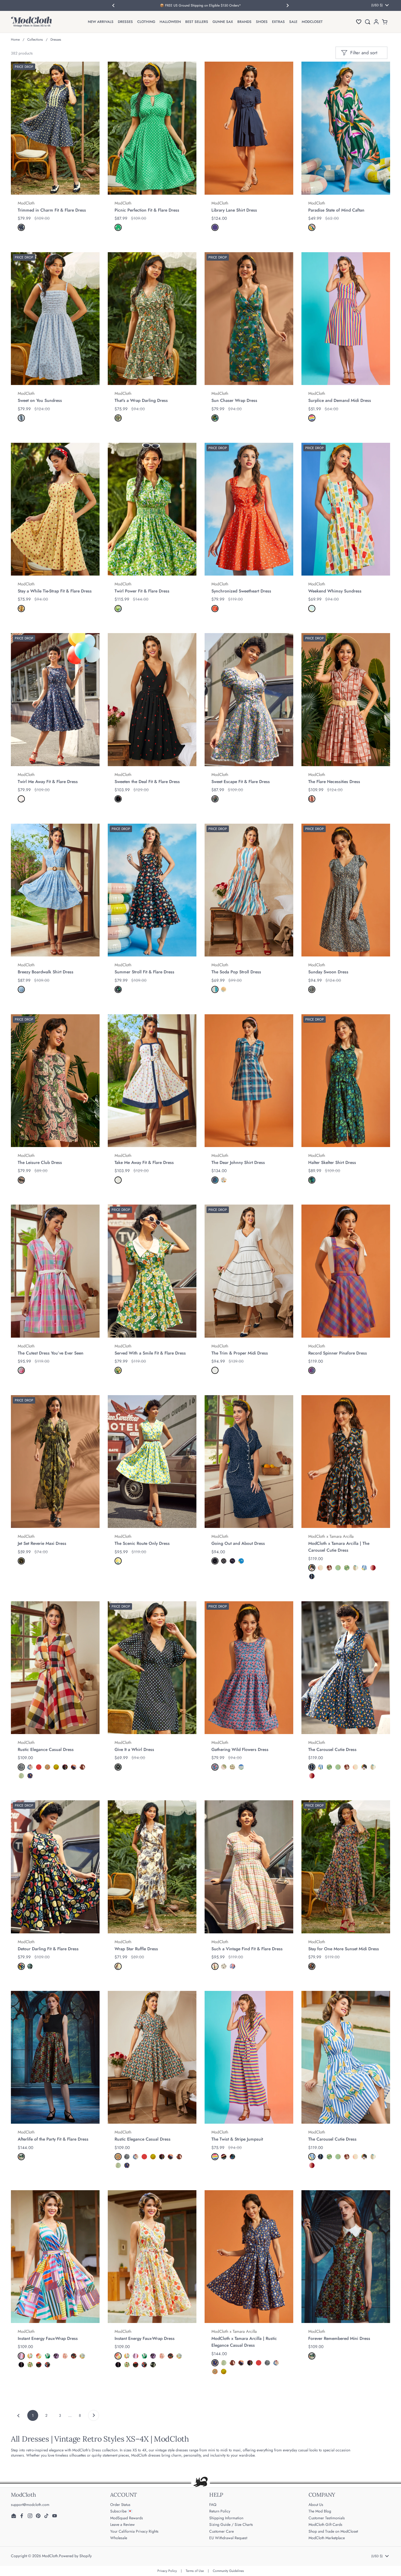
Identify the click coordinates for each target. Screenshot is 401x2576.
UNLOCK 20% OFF (146, 1343)
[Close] (303, 1226)
